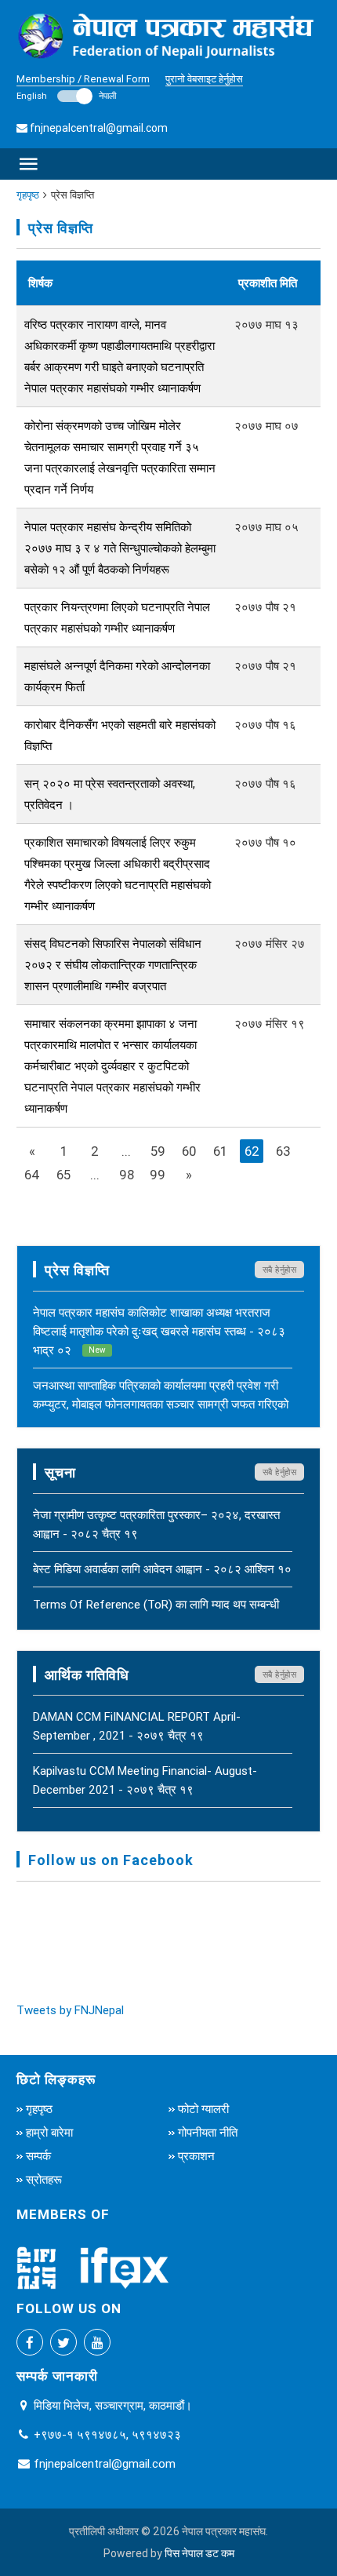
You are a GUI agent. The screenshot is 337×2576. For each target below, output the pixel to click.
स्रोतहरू (44, 2179)
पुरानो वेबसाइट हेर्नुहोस (204, 79)
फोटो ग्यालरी (203, 2109)
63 (283, 1151)
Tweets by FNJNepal (70, 2010)
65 (63, 1175)
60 (189, 1151)
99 (158, 1175)
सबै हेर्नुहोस (280, 1270)
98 (127, 1175)
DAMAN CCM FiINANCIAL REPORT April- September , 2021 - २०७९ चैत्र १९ (137, 1726)
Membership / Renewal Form (83, 79)
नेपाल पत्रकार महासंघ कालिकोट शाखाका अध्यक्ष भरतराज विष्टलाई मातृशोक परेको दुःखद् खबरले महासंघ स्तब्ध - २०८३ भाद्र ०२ (159, 1331)
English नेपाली (66, 96)
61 (220, 1151)
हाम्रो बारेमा (49, 2132)
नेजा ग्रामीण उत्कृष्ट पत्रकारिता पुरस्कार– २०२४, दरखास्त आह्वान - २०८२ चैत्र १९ (156, 1524)
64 (32, 1175)
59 (158, 1151)
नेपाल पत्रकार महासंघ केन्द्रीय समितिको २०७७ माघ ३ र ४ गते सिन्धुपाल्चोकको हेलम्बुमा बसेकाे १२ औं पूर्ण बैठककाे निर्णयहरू (120, 548)
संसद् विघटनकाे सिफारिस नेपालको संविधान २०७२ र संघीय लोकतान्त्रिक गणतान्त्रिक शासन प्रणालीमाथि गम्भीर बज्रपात (113, 965)
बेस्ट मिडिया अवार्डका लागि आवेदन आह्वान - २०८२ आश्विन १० (162, 1569)
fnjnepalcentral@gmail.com (99, 128)
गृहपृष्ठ (28, 195)
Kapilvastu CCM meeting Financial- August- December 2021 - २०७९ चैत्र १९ (145, 1780)
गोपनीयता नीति (208, 2132)
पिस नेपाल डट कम (199, 2553)
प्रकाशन (196, 2156)
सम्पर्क (38, 2156)
